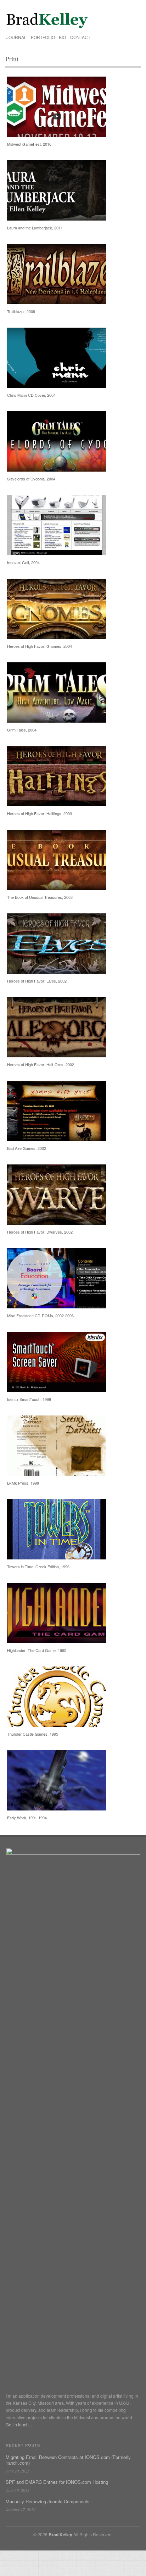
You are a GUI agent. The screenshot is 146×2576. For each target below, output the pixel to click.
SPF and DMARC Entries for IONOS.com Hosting (57, 2482)
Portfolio (43, 37)
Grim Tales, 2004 (22, 730)
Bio (62, 37)
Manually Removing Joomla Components (48, 2501)
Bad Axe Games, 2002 (27, 1148)
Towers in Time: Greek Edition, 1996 (38, 1567)
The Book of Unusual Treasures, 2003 (40, 897)
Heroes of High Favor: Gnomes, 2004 (40, 646)
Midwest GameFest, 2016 (29, 144)
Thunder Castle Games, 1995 (33, 1734)
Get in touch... (19, 2424)
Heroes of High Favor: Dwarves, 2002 (40, 1232)
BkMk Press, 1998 (23, 1483)
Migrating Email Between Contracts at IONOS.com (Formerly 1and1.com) (68, 2460)
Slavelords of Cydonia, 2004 (31, 479)
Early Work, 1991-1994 (27, 1818)
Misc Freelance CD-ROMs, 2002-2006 (40, 1315)
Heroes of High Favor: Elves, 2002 (37, 981)
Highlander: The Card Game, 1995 (37, 1650)
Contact (80, 37)
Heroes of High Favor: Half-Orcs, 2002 (41, 1064)
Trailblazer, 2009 (21, 311)
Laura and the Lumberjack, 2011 (35, 228)
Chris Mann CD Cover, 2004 (31, 395)
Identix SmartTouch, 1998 (29, 1399)
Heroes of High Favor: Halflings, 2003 (40, 813)
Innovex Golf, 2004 (23, 562)
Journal (16, 37)
